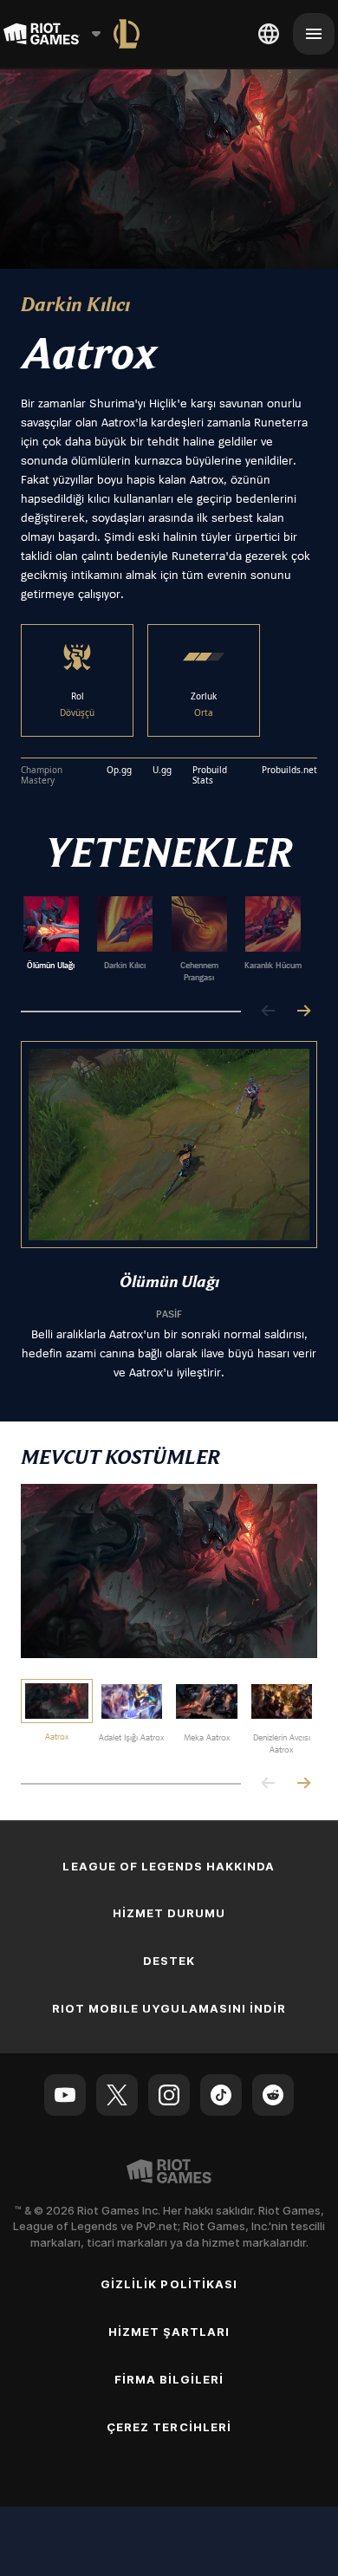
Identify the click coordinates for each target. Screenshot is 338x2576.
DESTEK (169, 1961)
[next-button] (303, 1012)
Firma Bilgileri (169, 2379)
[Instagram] (169, 2095)
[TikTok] (221, 2095)
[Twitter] (117, 2095)
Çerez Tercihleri (169, 2427)
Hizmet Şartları (169, 2332)
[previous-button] (269, 1012)
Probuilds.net (289, 771)
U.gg (162, 771)
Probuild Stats (210, 775)
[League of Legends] (127, 34)
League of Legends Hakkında (169, 1866)
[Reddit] (273, 2095)
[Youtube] (65, 2095)
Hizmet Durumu (169, 1913)
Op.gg (119, 771)
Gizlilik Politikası (169, 2284)
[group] (162, 940)
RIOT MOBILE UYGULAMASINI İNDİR (169, 2008)
